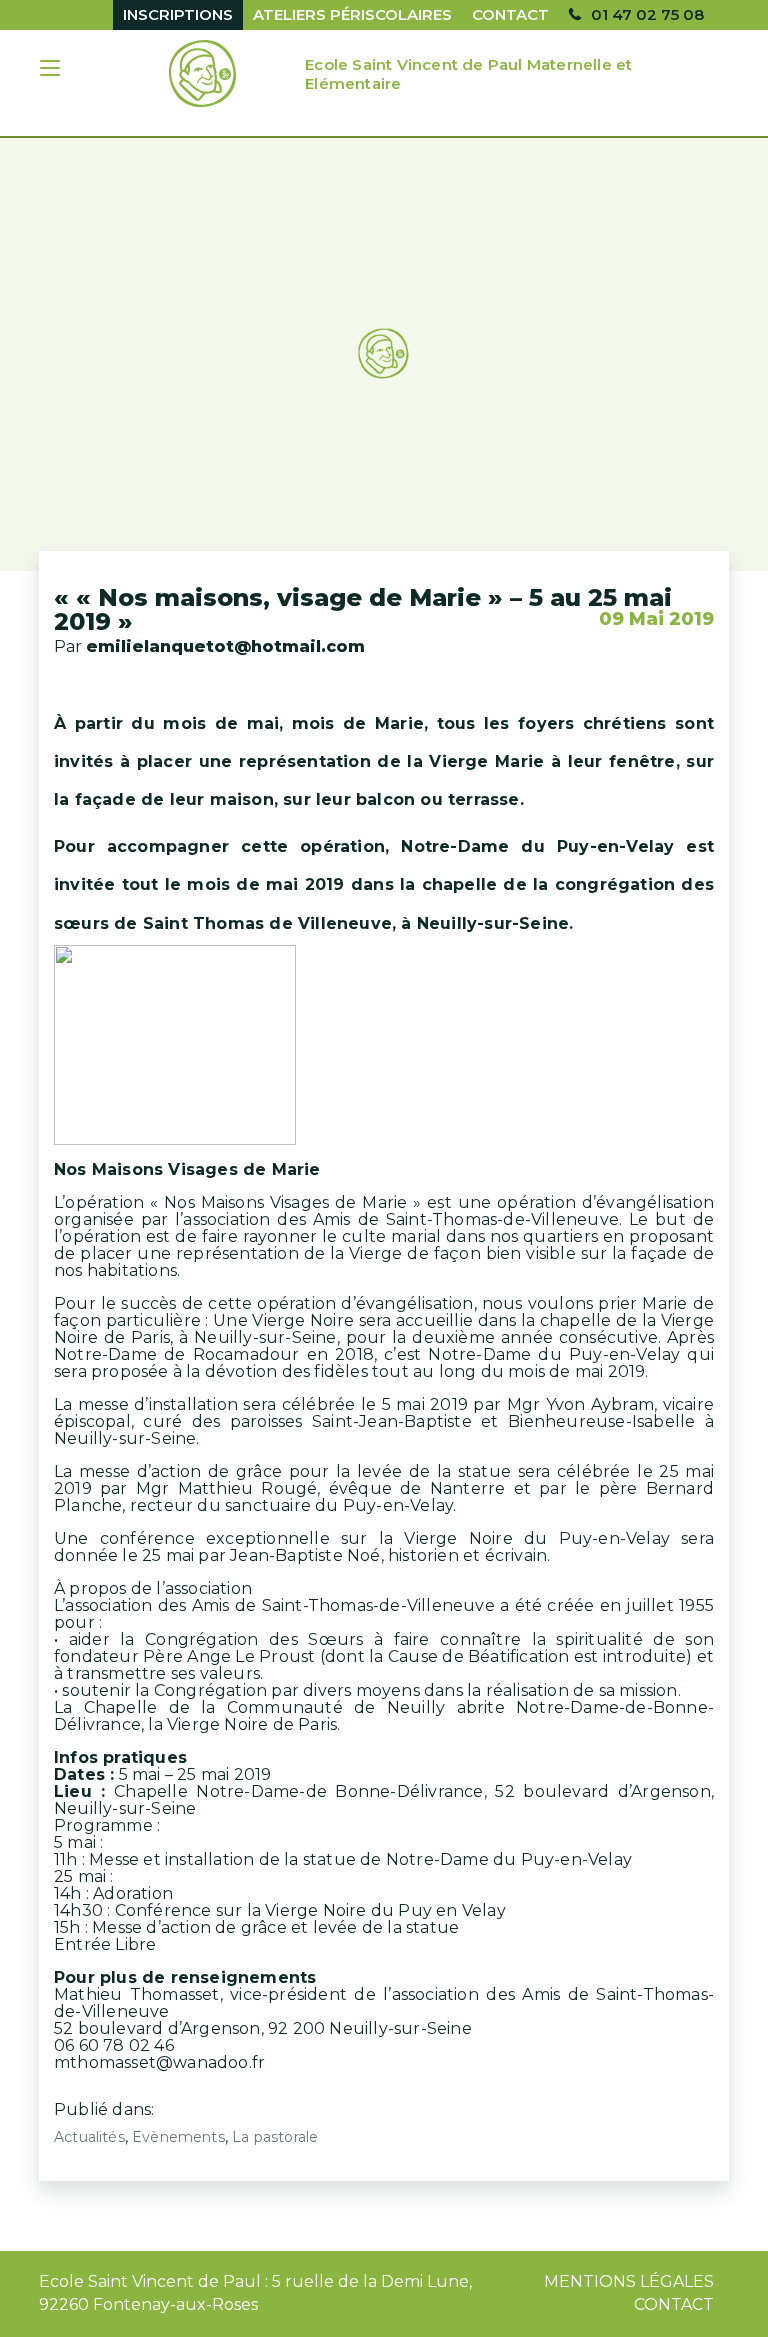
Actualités (89, 2137)
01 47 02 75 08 (647, 14)
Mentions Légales (629, 2281)
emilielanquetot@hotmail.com (225, 646)
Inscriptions (178, 14)
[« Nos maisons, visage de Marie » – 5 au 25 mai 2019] (384, 354)
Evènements (178, 2137)
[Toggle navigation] (52, 70)
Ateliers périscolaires (352, 14)
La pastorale (275, 2137)
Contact (510, 14)
